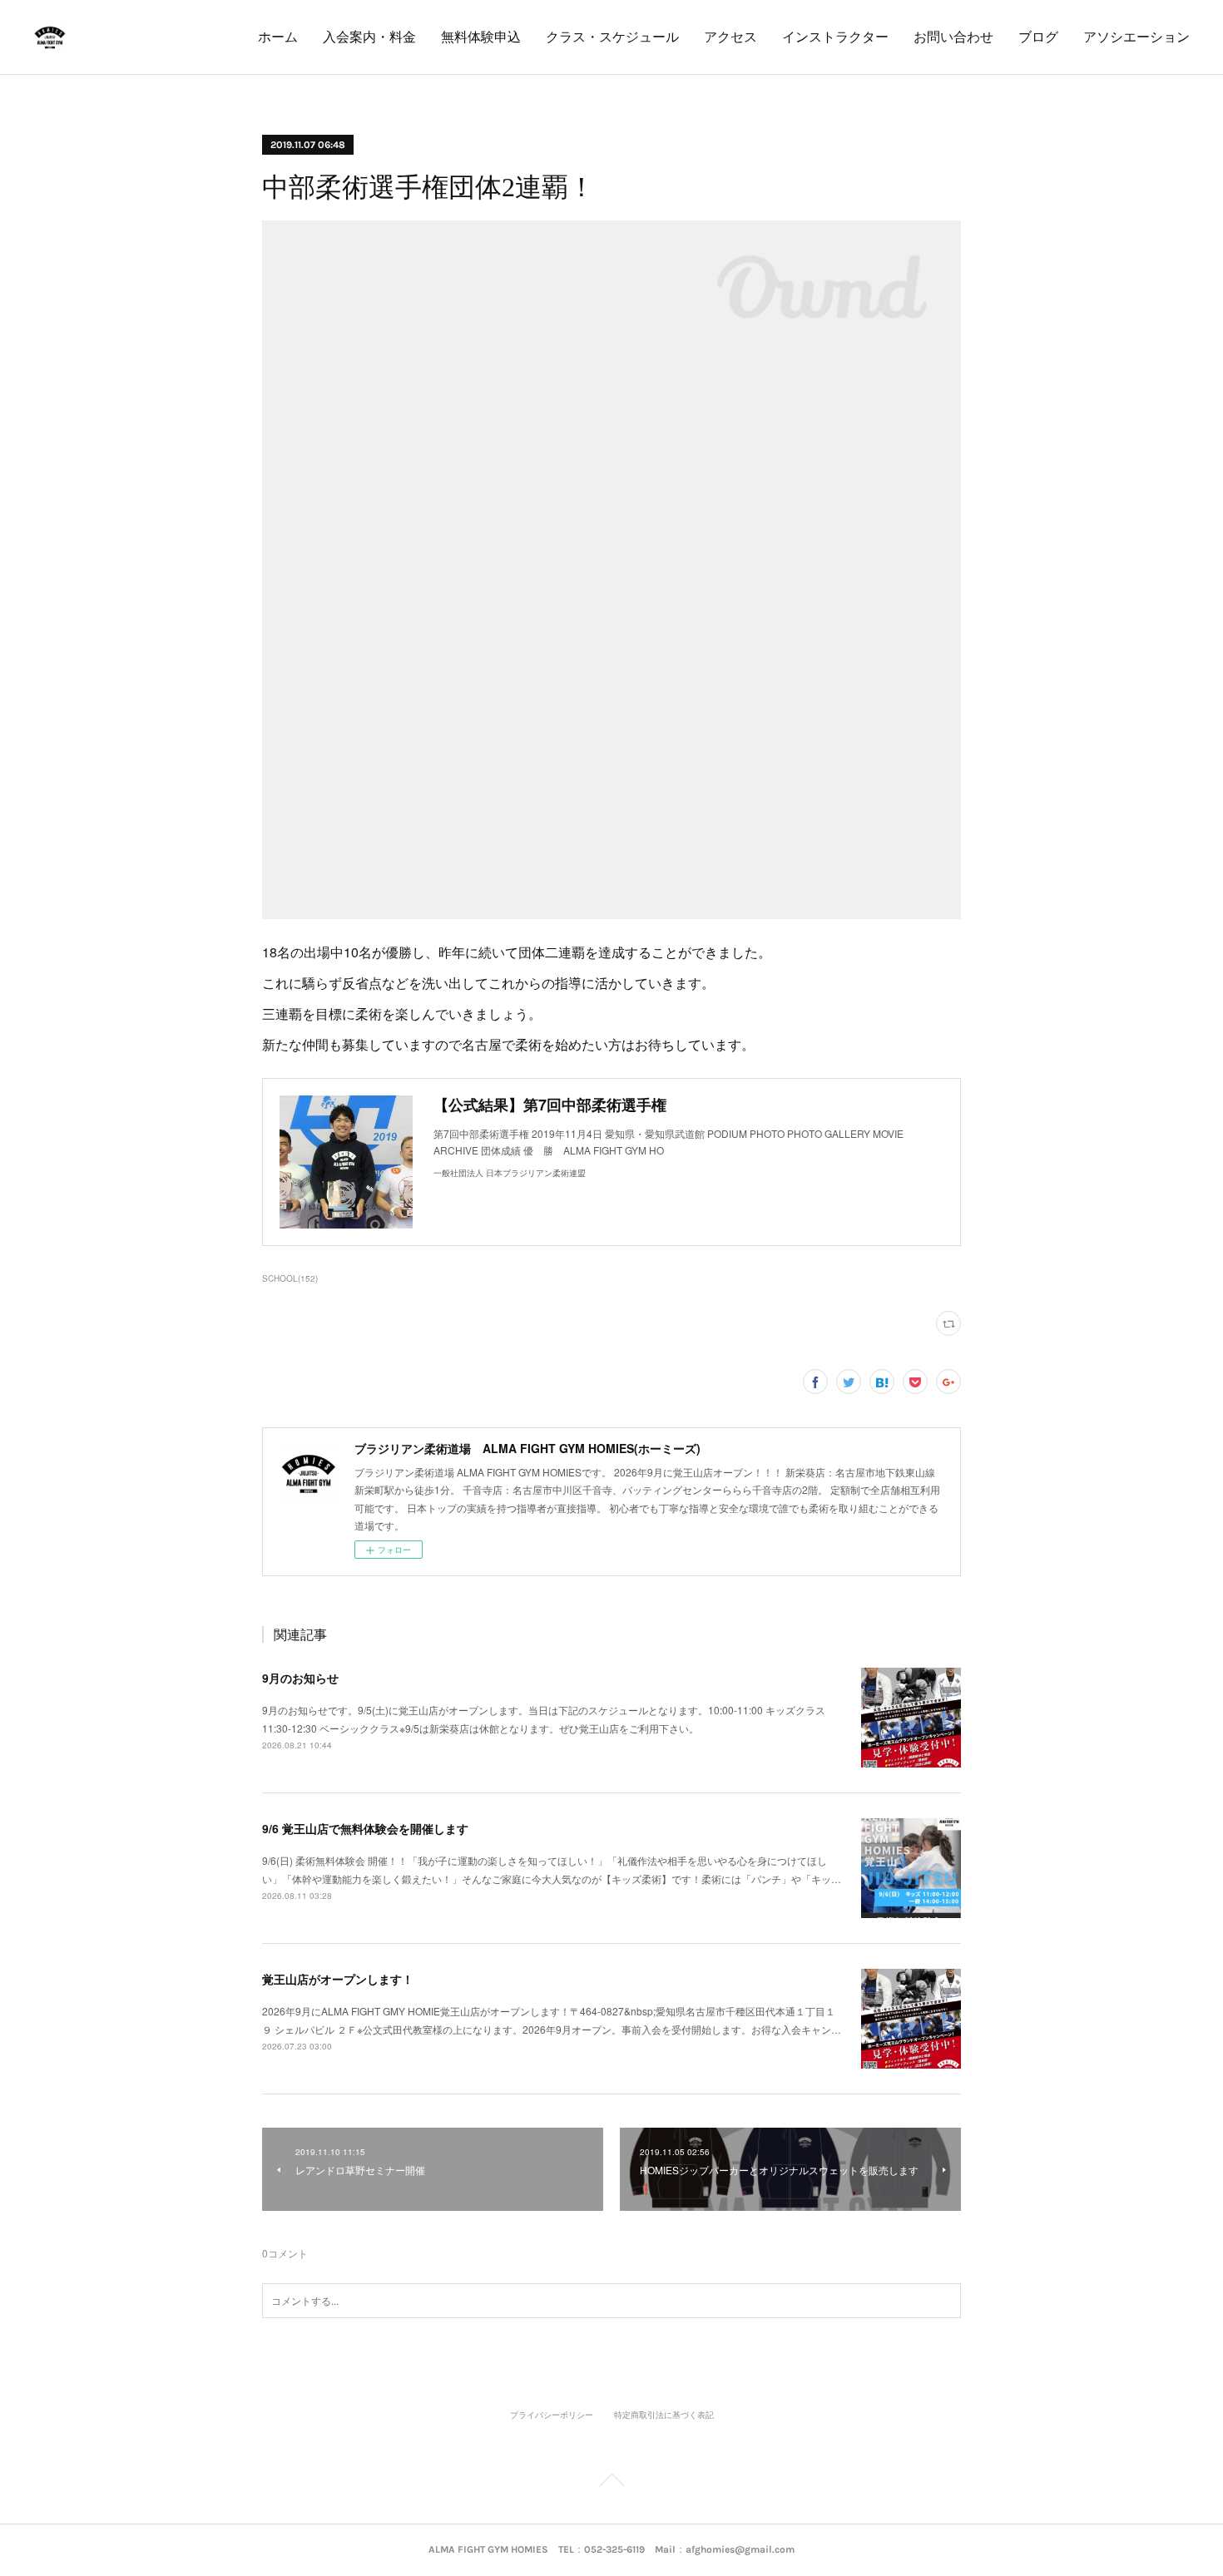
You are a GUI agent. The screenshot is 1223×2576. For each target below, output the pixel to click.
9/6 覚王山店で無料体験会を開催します (365, 1828)
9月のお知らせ (300, 1678)
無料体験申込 (481, 37)
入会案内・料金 (369, 37)
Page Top (611, 2483)
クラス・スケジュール (612, 37)
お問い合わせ (953, 37)
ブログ (1038, 37)
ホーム (278, 37)
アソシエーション (1136, 37)
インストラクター (835, 37)
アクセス (730, 37)
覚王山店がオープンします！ (338, 1979)
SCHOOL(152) (290, 1278)
